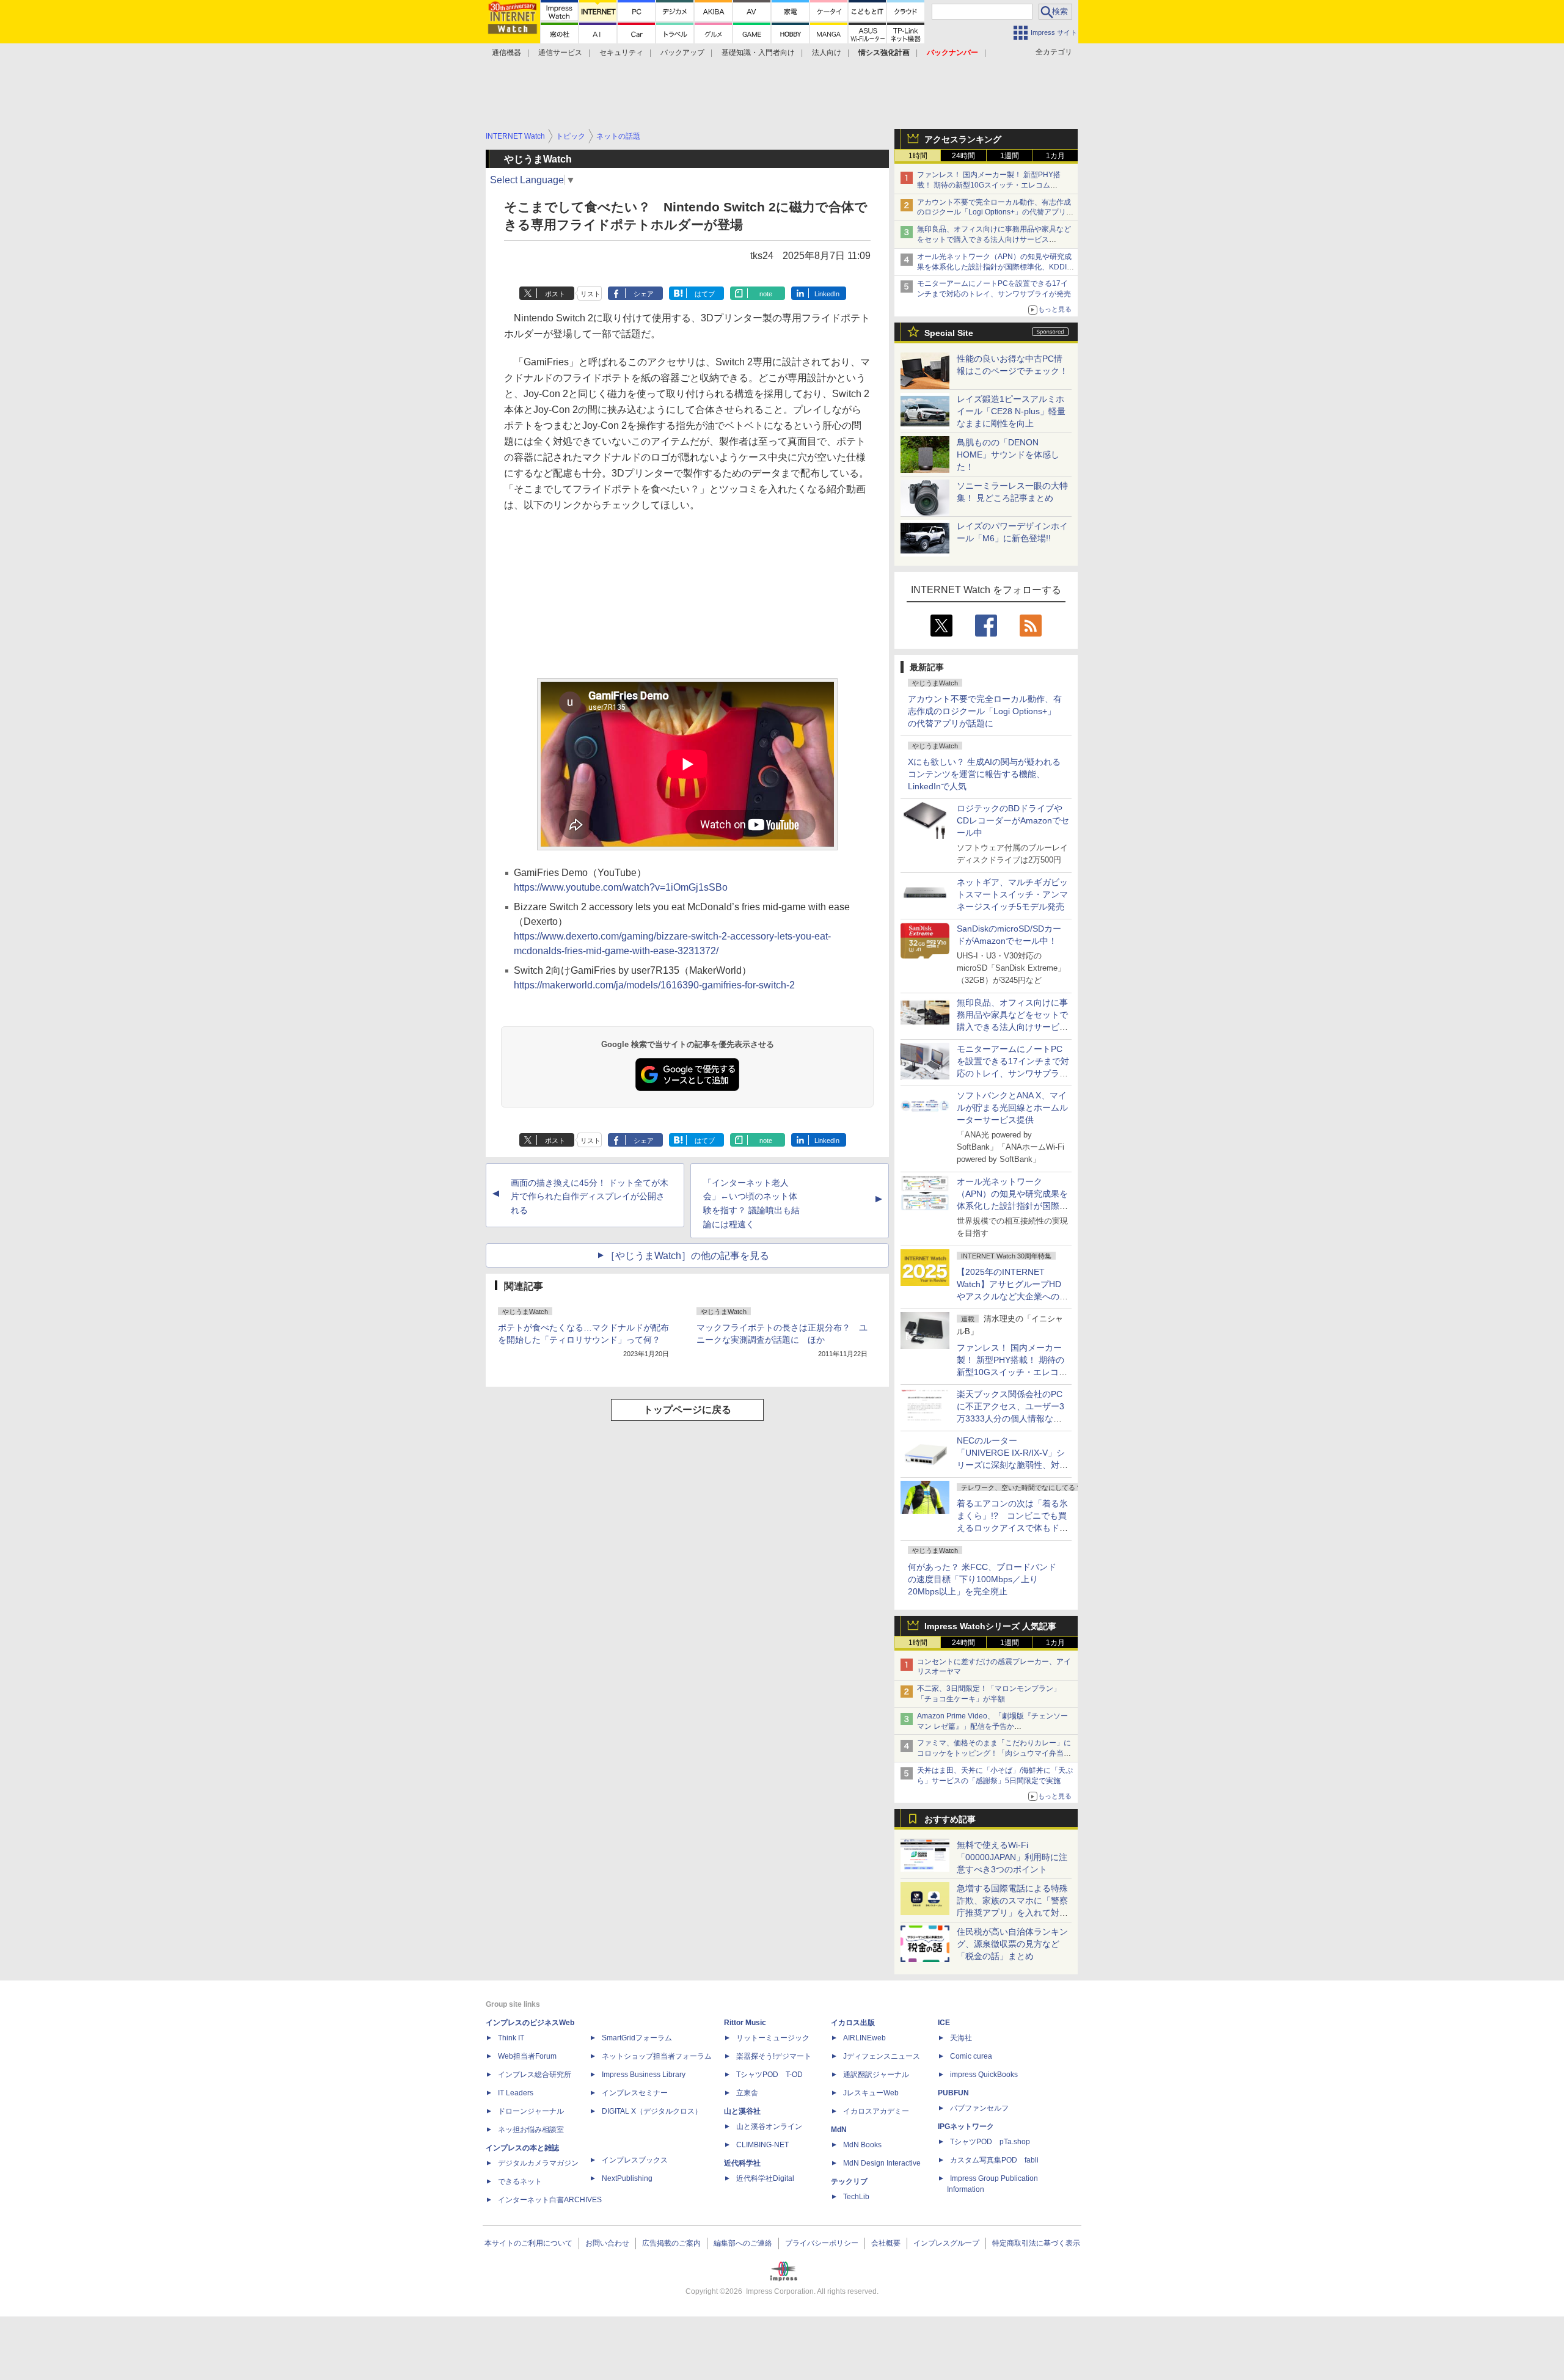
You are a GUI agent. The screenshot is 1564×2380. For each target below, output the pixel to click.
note (766, 294)
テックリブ (849, 2181)
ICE (944, 2023)
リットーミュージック (773, 2038)
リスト (590, 294)
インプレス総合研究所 (535, 2075)
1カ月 (1055, 156)
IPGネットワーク (966, 2126)
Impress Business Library (644, 2075)
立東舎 (747, 2093)
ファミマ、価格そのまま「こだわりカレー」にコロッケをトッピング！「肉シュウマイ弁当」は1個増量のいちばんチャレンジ (994, 1753)
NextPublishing (627, 2178)
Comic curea (971, 2056)
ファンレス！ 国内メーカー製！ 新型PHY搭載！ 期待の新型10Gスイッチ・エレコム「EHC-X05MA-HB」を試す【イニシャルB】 (991, 185)
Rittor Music (745, 2023)
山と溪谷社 (742, 2111)
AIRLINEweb (864, 2038)
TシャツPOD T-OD (769, 2075)
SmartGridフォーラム (637, 2038)
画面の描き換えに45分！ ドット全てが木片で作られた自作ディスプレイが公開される (590, 1197)
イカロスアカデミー (876, 2111)
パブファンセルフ (979, 2108)
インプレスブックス (635, 2160)
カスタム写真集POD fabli (994, 2160)
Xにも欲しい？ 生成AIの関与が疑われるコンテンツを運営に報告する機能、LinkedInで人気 (984, 774)
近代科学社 (742, 2163)
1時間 (918, 156)
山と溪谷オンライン (769, 2126)
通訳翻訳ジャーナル (876, 2075)
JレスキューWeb (871, 2093)
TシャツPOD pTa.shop (990, 2142)
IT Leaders (516, 2093)
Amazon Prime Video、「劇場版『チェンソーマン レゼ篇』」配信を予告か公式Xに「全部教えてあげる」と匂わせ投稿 (992, 1726)
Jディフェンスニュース (882, 2056)
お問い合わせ (607, 2243)
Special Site (949, 333)
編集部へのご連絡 (743, 2243)
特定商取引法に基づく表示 (1036, 2243)
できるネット (520, 2181)
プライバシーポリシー (822, 2243)
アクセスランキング (963, 139)
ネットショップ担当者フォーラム (657, 2056)
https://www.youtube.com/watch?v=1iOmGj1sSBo (621, 887)
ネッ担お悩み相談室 (531, 2130)
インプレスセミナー (635, 2093)
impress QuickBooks (984, 2075)
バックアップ (682, 53)
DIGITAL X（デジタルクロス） (652, 2111)
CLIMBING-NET (762, 2145)
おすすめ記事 (950, 1819)
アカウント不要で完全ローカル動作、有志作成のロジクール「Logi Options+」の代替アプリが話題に (985, 711)
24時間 (963, 156)
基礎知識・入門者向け (758, 53)
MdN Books (862, 2145)
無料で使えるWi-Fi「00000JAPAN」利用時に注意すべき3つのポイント (1012, 1857)
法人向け (827, 53)
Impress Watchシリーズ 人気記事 (990, 1626)
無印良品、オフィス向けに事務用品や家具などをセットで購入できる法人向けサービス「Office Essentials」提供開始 (994, 239)
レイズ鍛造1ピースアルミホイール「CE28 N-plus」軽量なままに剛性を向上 (1011, 411)
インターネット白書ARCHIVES (550, 2200)
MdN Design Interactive (882, 2163)
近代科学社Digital (765, 2178)
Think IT (511, 2038)
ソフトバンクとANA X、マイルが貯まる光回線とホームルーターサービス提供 (1012, 1108)
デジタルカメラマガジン (538, 2163)
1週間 (1010, 156)
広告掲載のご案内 (671, 2243)
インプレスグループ (946, 2243)
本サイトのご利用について (528, 2243)
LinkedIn (827, 294)
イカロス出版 (853, 2023)
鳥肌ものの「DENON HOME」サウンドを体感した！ (1008, 454)
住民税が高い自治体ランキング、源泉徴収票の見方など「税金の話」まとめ (1012, 1944)
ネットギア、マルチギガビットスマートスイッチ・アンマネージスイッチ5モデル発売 (1012, 894)
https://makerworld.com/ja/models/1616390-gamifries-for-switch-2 (654, 985)
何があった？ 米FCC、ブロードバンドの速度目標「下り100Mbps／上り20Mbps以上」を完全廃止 (982, 1579)
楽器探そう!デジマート (774, 2056)
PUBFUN (953, 2093)
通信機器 (506, 53)
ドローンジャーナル (531, 2111)
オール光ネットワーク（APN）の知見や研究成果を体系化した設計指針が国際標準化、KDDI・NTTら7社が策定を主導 (1012, 1206)
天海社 (961, 2038)
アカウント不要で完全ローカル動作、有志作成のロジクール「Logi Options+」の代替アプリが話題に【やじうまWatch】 (995, 213)
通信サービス (560, 53)
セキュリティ (621, 53)
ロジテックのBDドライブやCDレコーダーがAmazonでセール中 (1013, 820)
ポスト (555, 294)
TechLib (856, 2197)
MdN (839, 2130)
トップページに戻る (687, 1410)
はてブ (705, 294)
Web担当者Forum (527, 2056)
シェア (644, 294)
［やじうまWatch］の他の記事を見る (687, 1256)
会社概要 (886, 2243)
